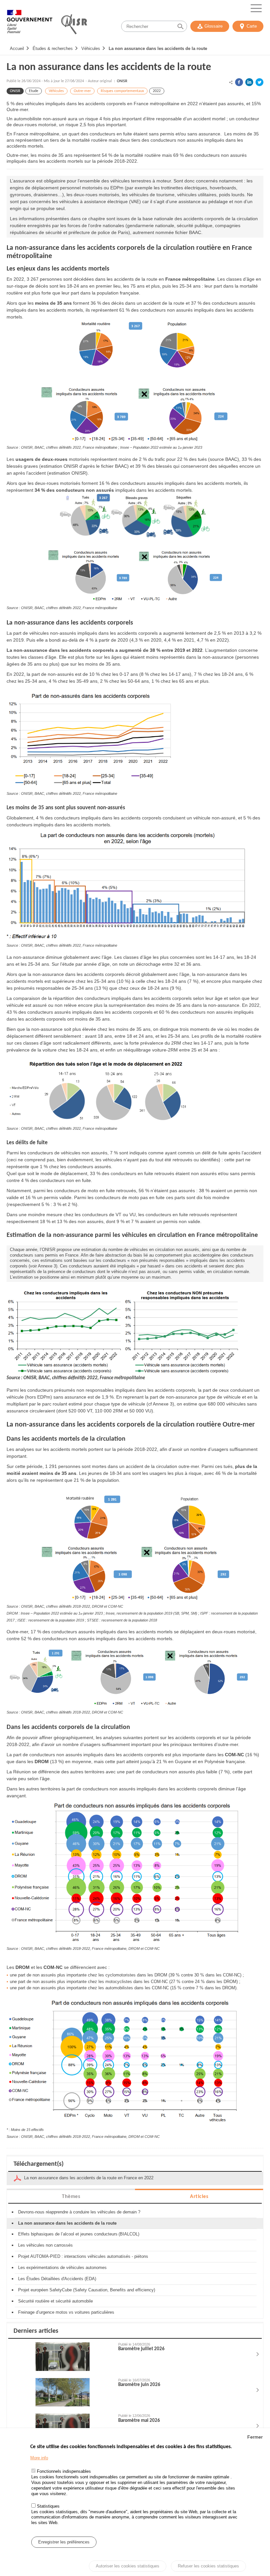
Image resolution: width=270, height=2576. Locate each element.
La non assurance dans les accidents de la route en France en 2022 (89, 2178)
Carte (252, 26)
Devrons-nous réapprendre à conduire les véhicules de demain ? (79, 2212)
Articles (199, 2197)
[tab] (71, 2196)
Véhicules (91, 48)
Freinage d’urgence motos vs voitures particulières (66, 2312)
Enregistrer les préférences (64, 2542)
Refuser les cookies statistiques (208, 2566)
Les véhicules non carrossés (45, 2245)
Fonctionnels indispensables (64, 2471)
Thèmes (71, 2197)
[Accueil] (30, 25)
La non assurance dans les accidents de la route (158, 48)
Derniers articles (36, 2331)
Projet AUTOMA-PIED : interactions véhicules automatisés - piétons (83, 2256)
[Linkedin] (249, 82)
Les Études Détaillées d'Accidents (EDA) (57, 2279)
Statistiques (48, 2506)
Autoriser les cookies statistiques (128, 2566)
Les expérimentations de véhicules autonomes (62, 2268)
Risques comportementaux (122, 91)
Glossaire (214, 26)
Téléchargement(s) (39, 2164)
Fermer (255, 2437)
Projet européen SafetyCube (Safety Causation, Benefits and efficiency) (87, 2290)
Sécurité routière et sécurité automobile (55, 2301)
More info (39, 2458)
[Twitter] (259, 82)
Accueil (17, 48)
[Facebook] (239, 82)
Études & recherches (53, 48)
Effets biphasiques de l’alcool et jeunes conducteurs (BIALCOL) (79, 2234)
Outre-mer (82, 91)
